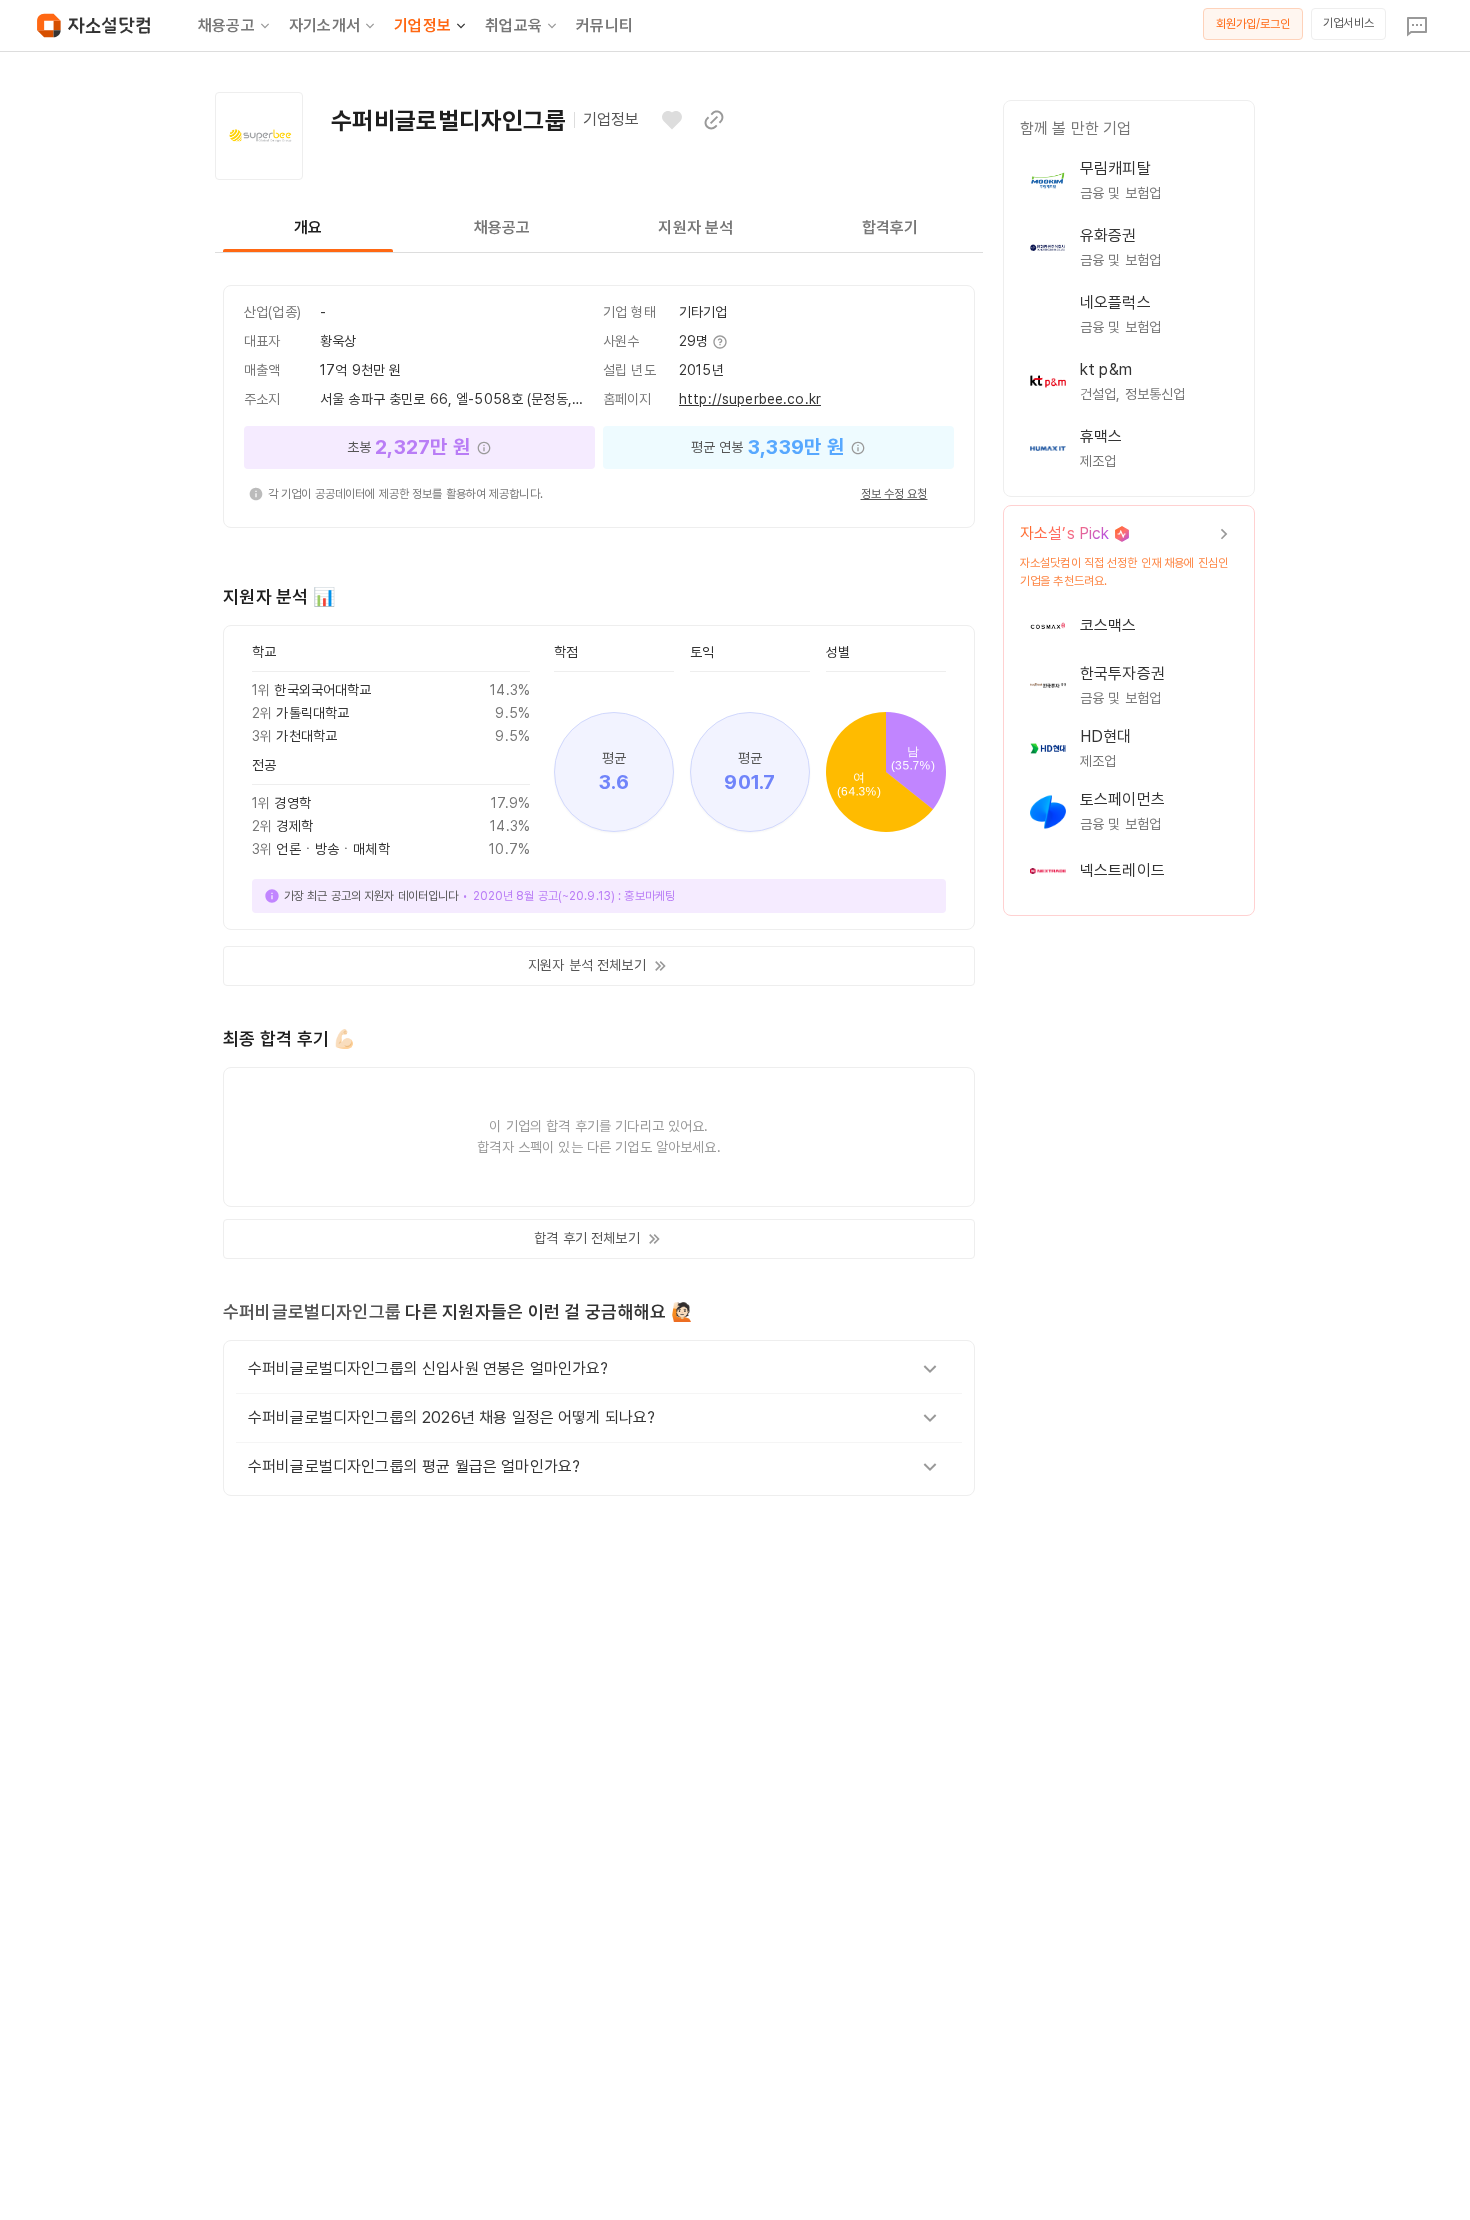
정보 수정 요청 (894, 494)
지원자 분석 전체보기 (587, 965)
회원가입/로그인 (1253, 24)
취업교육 (513, 25)
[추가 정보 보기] (719, 342)
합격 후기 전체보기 (586, 1238)
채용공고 (226, 25)
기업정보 (422, 25)
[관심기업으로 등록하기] (672, 120)
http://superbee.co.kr (750, 399)
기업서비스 (1348, 23)
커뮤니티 (604, 25)
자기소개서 (324, 25)
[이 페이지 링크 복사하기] (714, 120)
